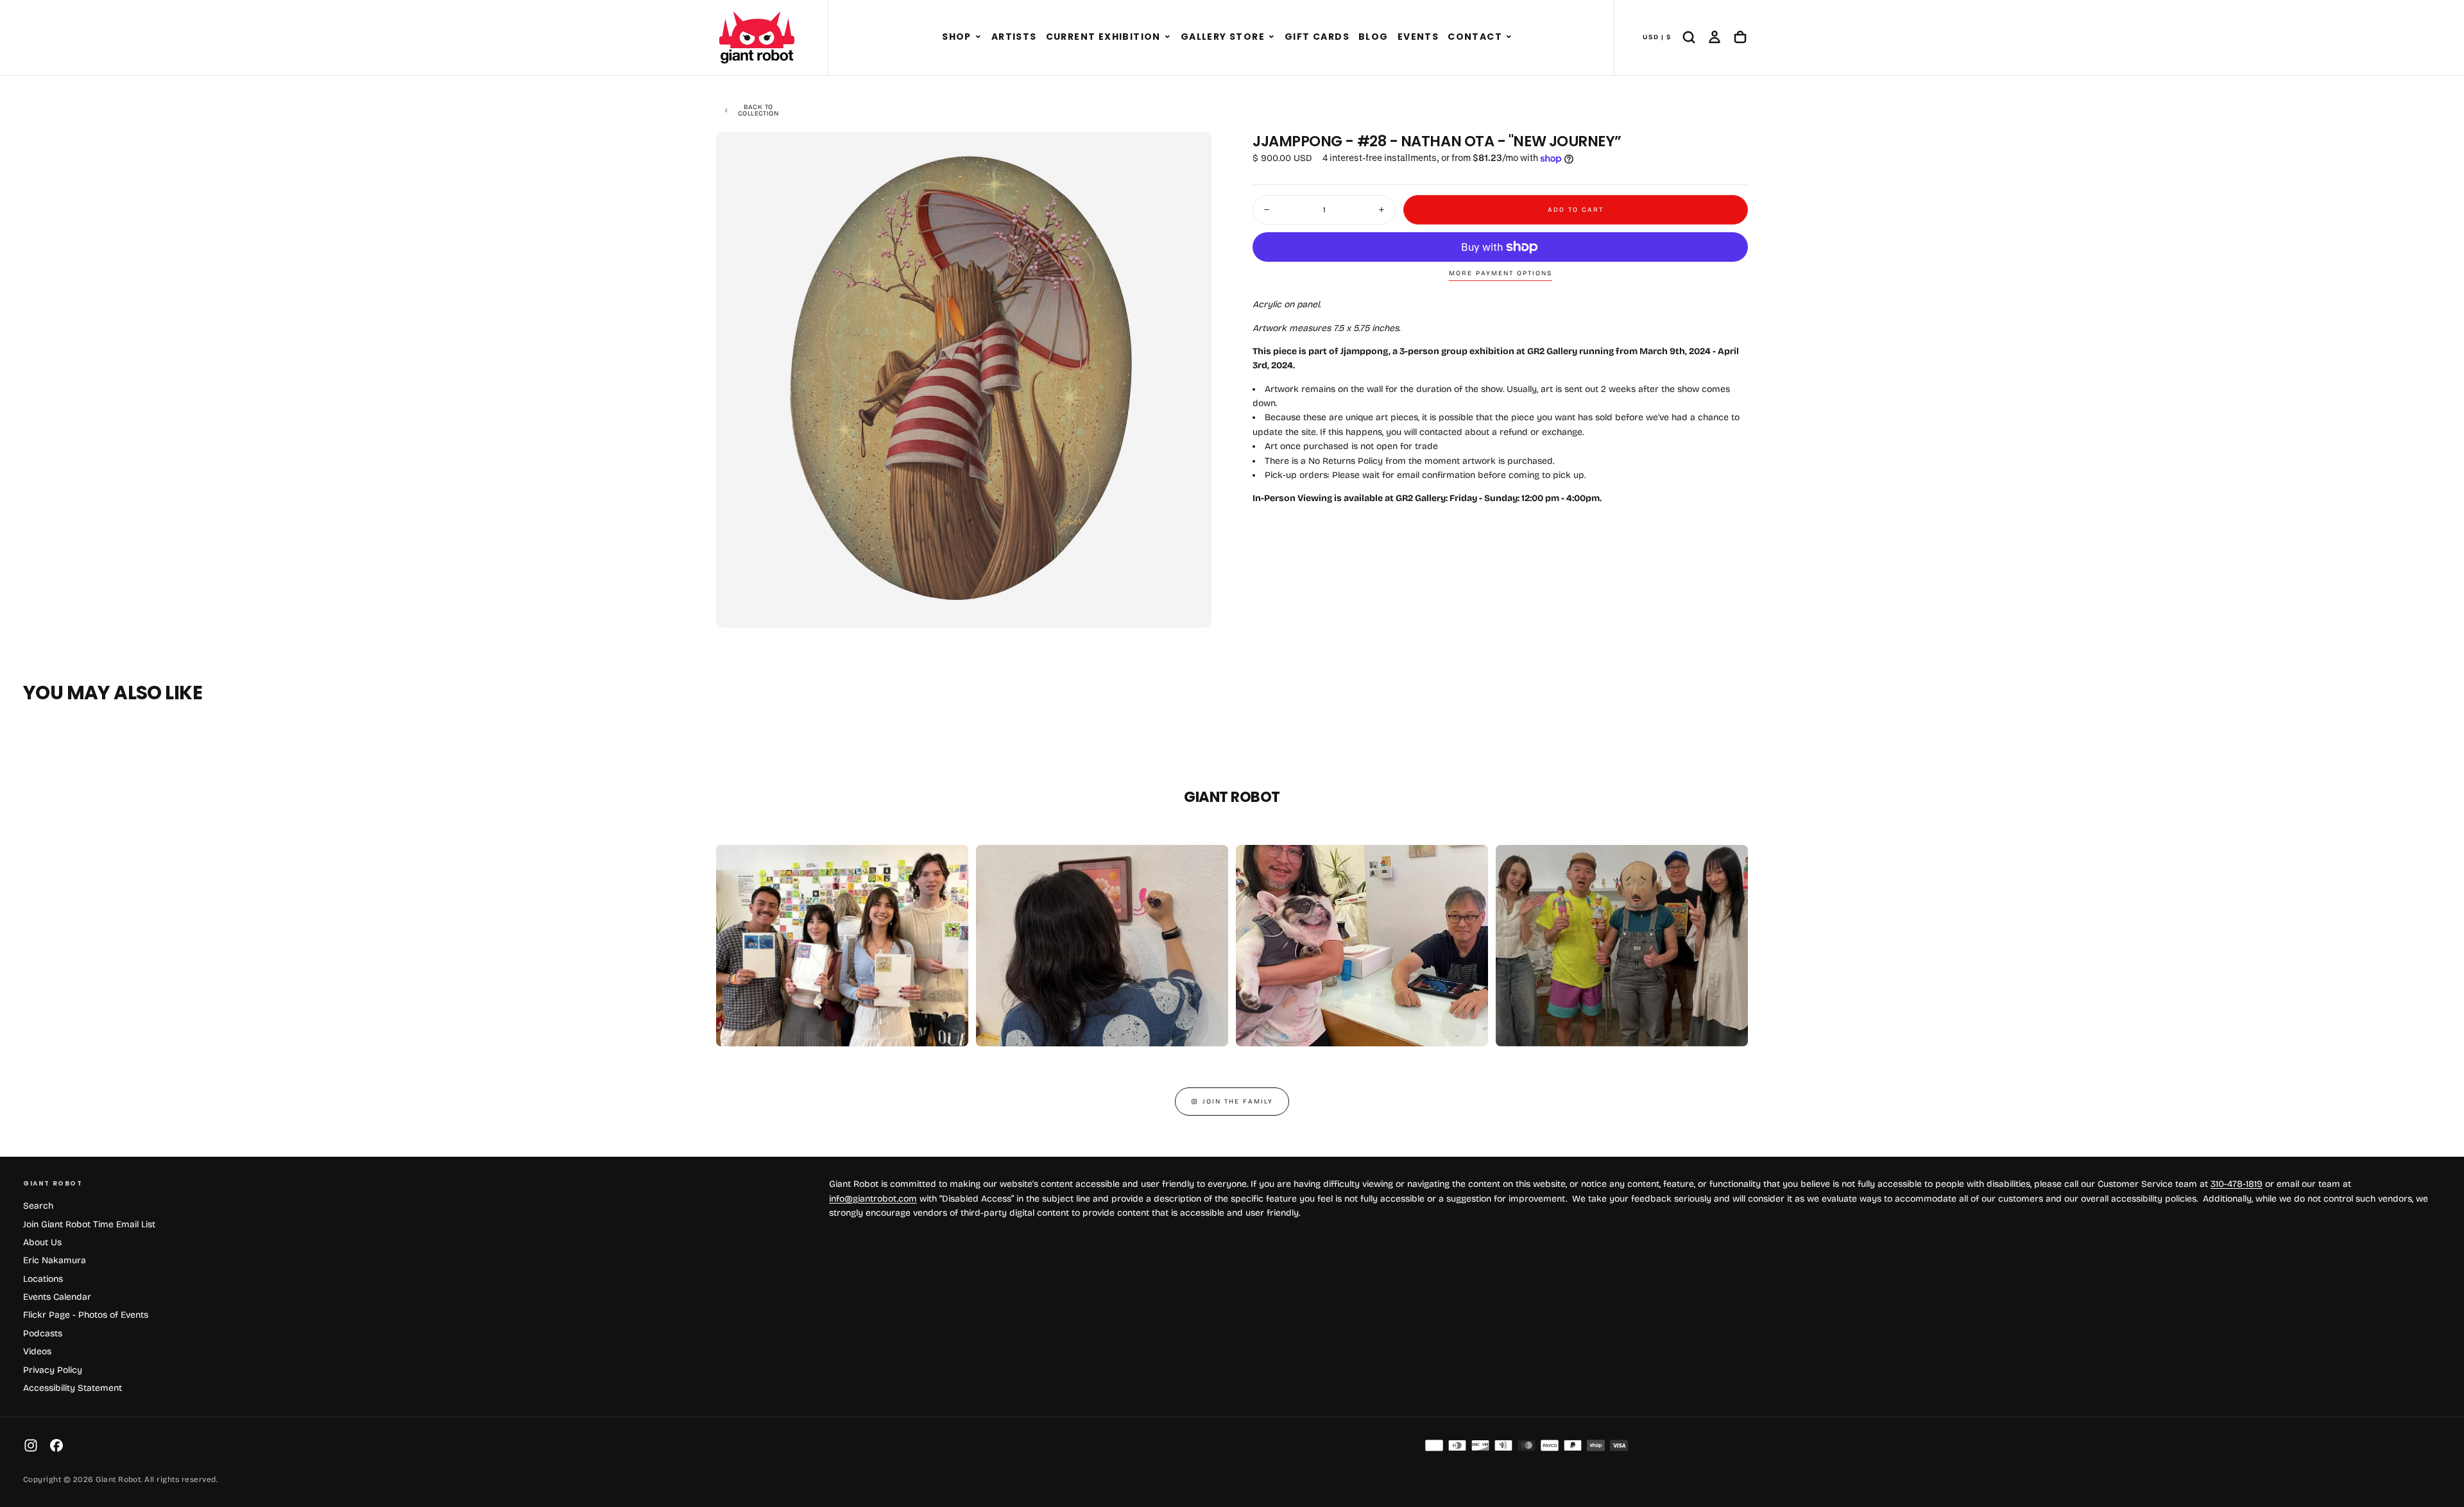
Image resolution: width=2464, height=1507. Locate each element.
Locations (43, 1279)
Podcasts (43, 1333)
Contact (1475, 37)
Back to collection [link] (758, 110)
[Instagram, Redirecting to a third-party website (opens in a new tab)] (31, 1445)
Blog (1373, 37)
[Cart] (1740, 37)
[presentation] (1191, 607)
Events (1418, 37)
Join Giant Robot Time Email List (89, 1224)
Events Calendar (57, 1297)
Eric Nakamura (55, 1260)
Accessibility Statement (73, 1388)
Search (38, 1206)
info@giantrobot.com (873, 1199)
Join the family (1238, 1102)
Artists (1014, 37)
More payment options (1501, 273)
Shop (957, 37)
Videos (37, 1351)
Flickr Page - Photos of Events (86, 1315)
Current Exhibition (1103, 37)
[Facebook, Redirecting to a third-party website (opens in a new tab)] (56, 1445)
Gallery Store (1223, 37)
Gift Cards (1317, 37)
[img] (1434, 1445)
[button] (978, 37)
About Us (42, 1242)
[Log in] (1715, 37)
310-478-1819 (2237, 1184)
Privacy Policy (53, 1370)
